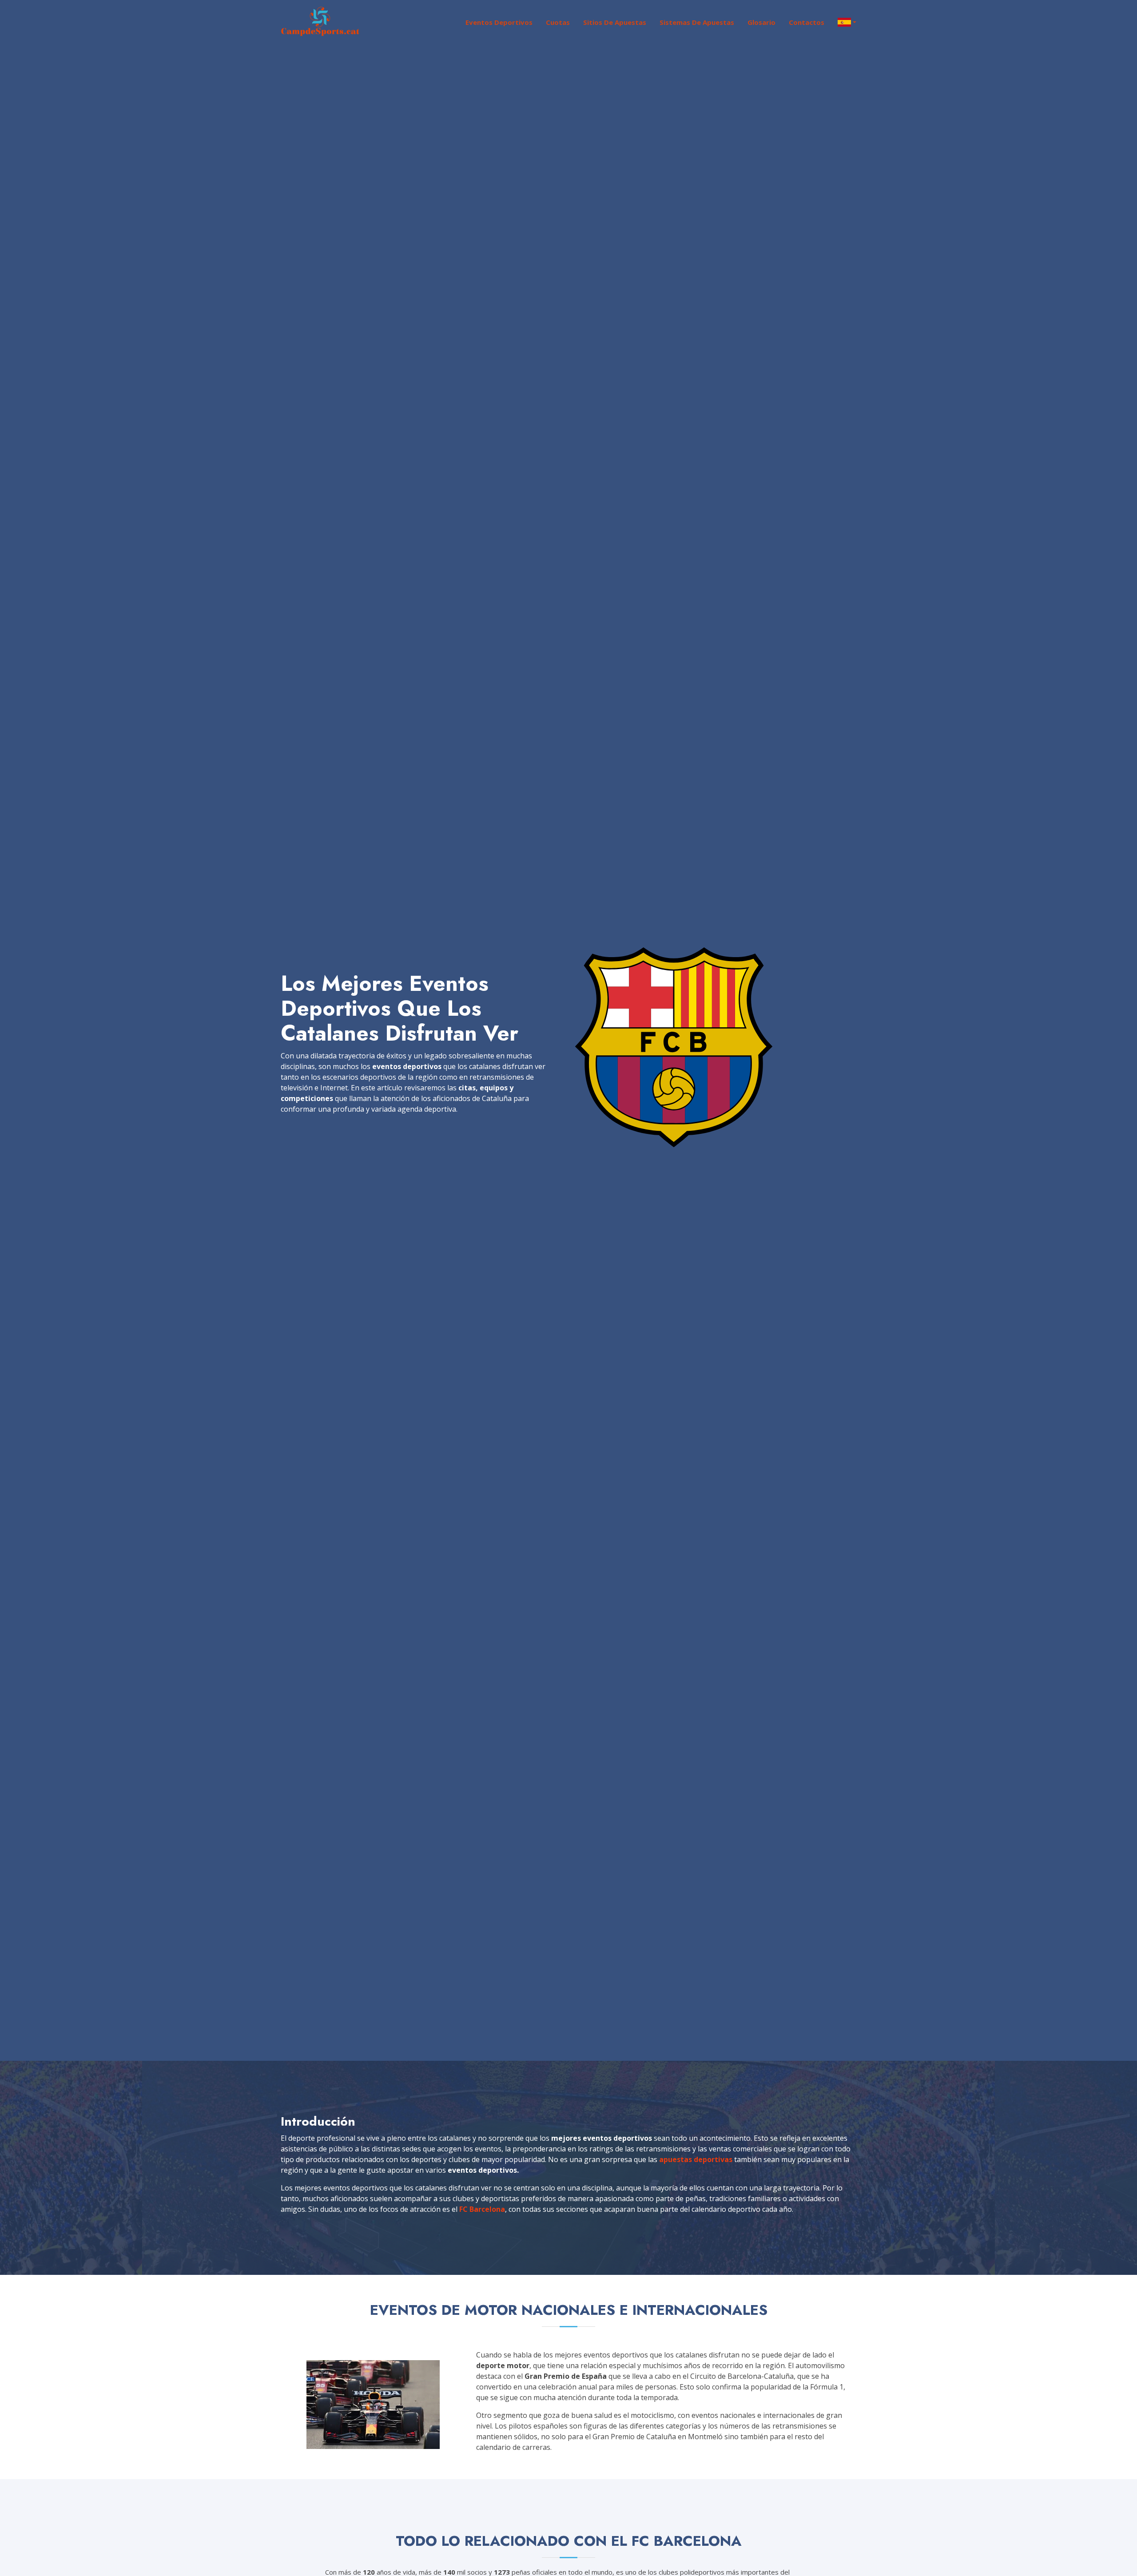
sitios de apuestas (615, 22)
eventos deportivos (499, 22)
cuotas (558, 22)
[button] (840, 22)
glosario (761, 22)
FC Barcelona (482, 2209)
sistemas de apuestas (697, 22)
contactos (807, 22)
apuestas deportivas (696, 2159)
